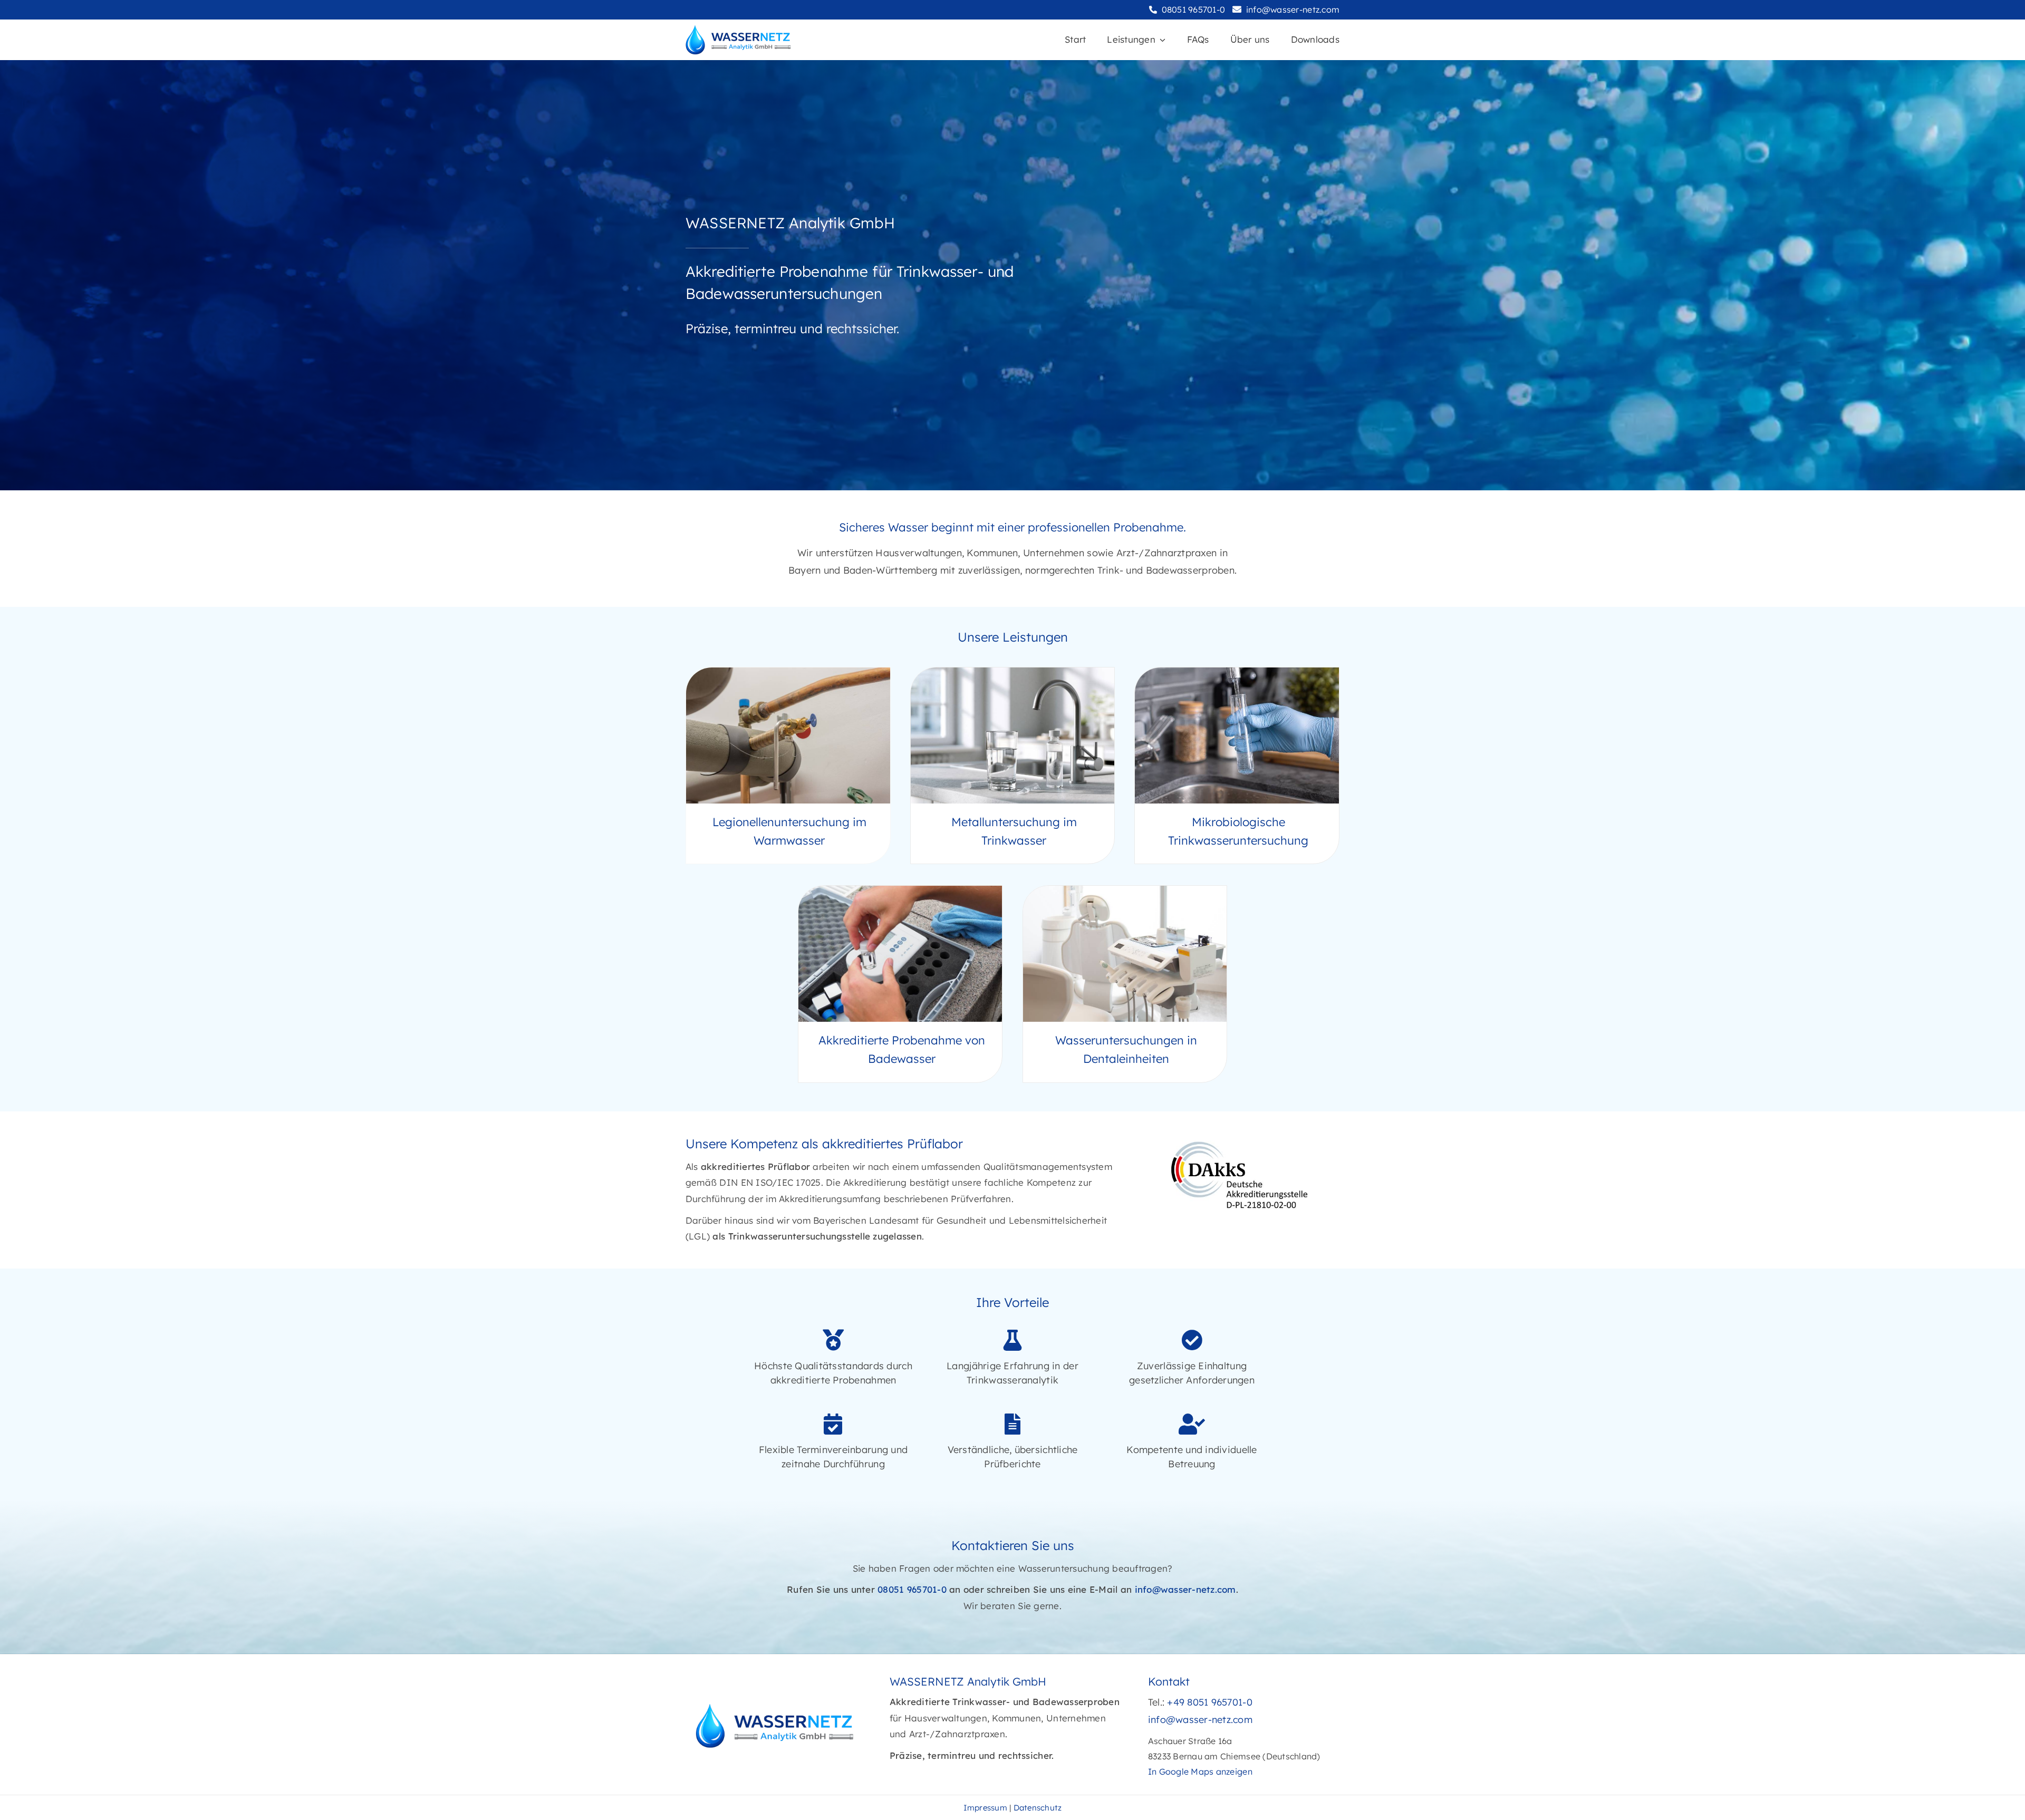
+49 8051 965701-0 (1209, 1702)
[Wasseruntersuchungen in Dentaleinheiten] (1125, 984)
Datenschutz (1038, 1808)
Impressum (985, 1808)
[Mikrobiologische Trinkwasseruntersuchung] (1237, 766)
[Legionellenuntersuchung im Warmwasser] (788, 766)
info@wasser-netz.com (1293, 9)
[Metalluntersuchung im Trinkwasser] (1013, 766)
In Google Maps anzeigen (1200, 1771)
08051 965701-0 (1194, 9)
